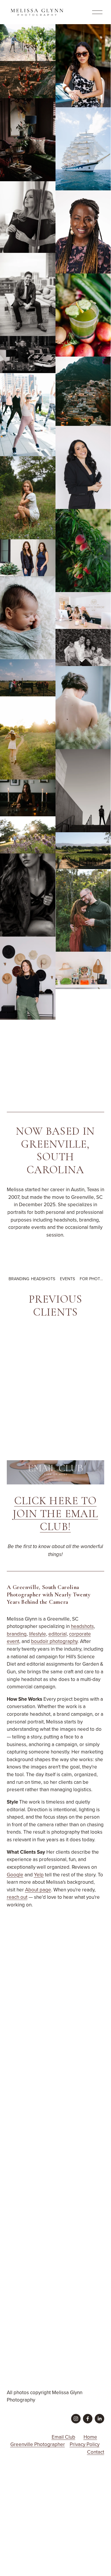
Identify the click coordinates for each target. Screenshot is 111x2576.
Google (15, 1875)
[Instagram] (76, 2419)
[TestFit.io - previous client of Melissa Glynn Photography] (43, 1414)
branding (17, 1634)
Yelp (39, 1875)
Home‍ (90, 2437)
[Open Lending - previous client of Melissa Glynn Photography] (43, 1365)
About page (38, 1890)
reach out (17, 1897)
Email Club (63, 2437)
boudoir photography (54, 1641)
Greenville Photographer (38, 2444)
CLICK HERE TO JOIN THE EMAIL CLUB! (55, 1514)
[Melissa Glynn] (99, 2419)
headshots (82, 1626)
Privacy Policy (85, 2444)
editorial (58, 1634)
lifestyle (37, 1634)
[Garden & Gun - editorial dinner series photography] (19, 1341)
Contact (96, 2452)
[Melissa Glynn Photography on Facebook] (88, 2419)
